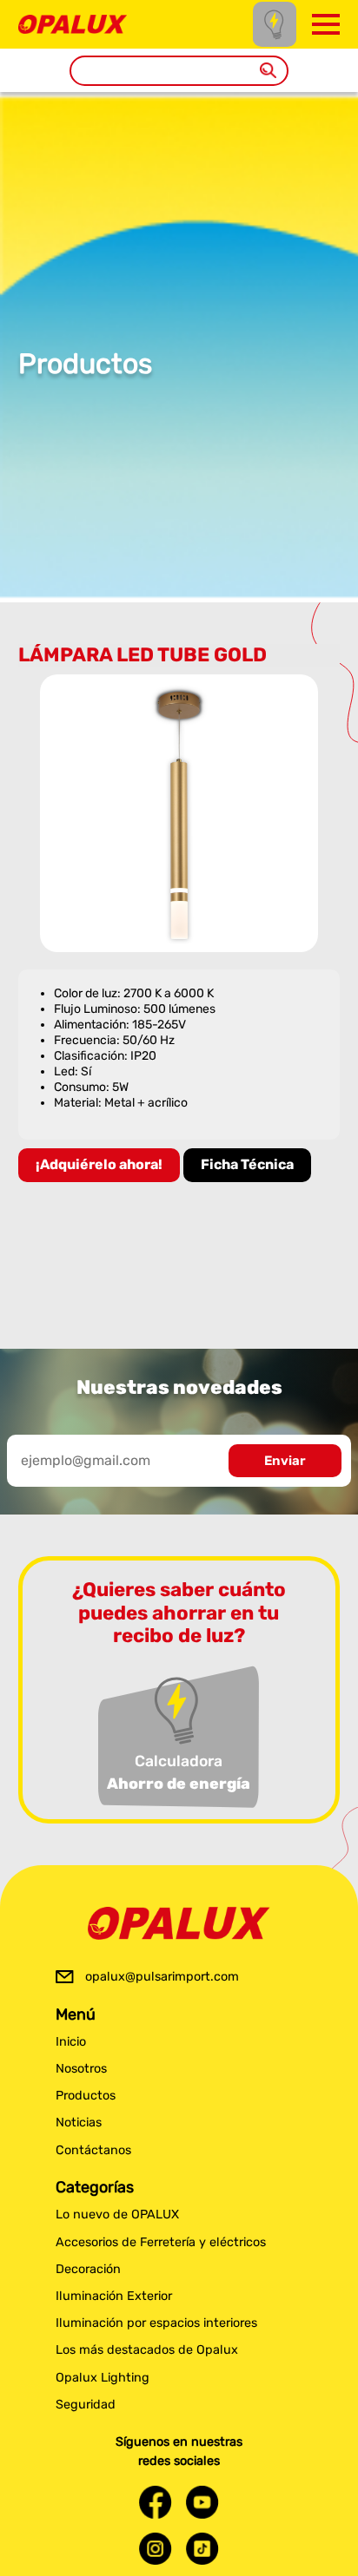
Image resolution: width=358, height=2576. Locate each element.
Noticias (79, 2123)
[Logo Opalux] (179, 1923)
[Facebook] (156, 2502)
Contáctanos (93, 2150)
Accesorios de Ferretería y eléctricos (161, 2242)
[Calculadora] (275, 24)
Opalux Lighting (103, 2378)
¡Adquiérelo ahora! (99, 1164)
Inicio (71, 2042)
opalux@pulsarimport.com (162, 1977)
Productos (86, 2096)
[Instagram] (156, 2549)
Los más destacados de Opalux (147, 2350)
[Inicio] (73, 23)
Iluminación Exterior (114, 2296)
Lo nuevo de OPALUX (117, 2215)
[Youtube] (202, 2502)
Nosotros (81, 2069)
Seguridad (86, 2405)
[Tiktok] (202, 2549)
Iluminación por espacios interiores (156, 2323)
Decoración (88, 2269)
